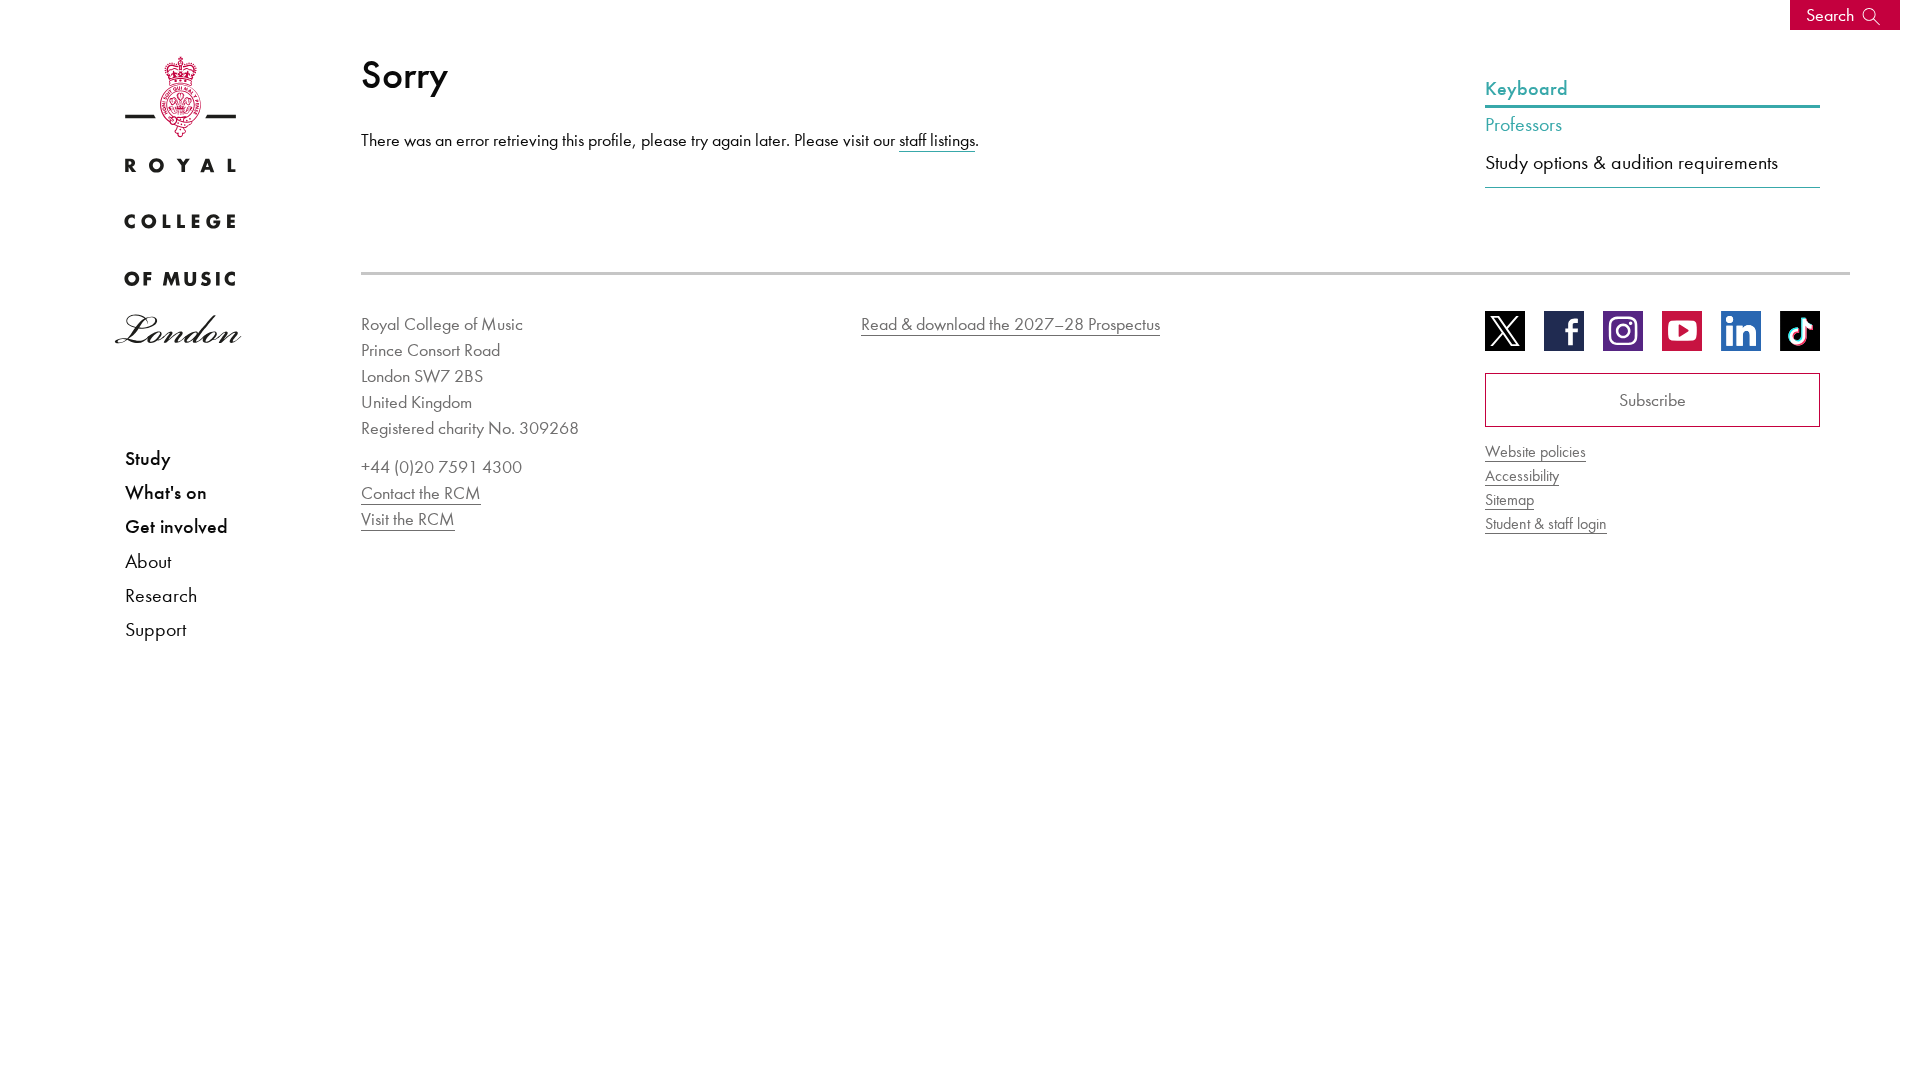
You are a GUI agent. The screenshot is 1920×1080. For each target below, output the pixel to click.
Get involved (176, 526)
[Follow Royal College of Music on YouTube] (1682, 338)
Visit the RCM (408, 519)
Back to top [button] (1807, 1004)
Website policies (1535, 451)
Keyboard (1526, 89)
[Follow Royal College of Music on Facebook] (1564, 338)
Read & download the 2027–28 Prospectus (1010, 324)
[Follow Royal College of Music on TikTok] (1800, 338)
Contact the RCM (421, 493)
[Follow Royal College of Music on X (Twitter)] (1505, 338)
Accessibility (1522, 475)
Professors (1523, 124)
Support (155, 629)
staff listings (937, 140)
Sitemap (1509, 499)
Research (161, 595)
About (148, 561)
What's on (166, 492)
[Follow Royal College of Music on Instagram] (1623, 338)
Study (148, 458)
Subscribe (1652, 400)
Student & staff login (1546, 523)
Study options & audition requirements (1631, 162)
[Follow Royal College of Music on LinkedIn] (1741, 338)
